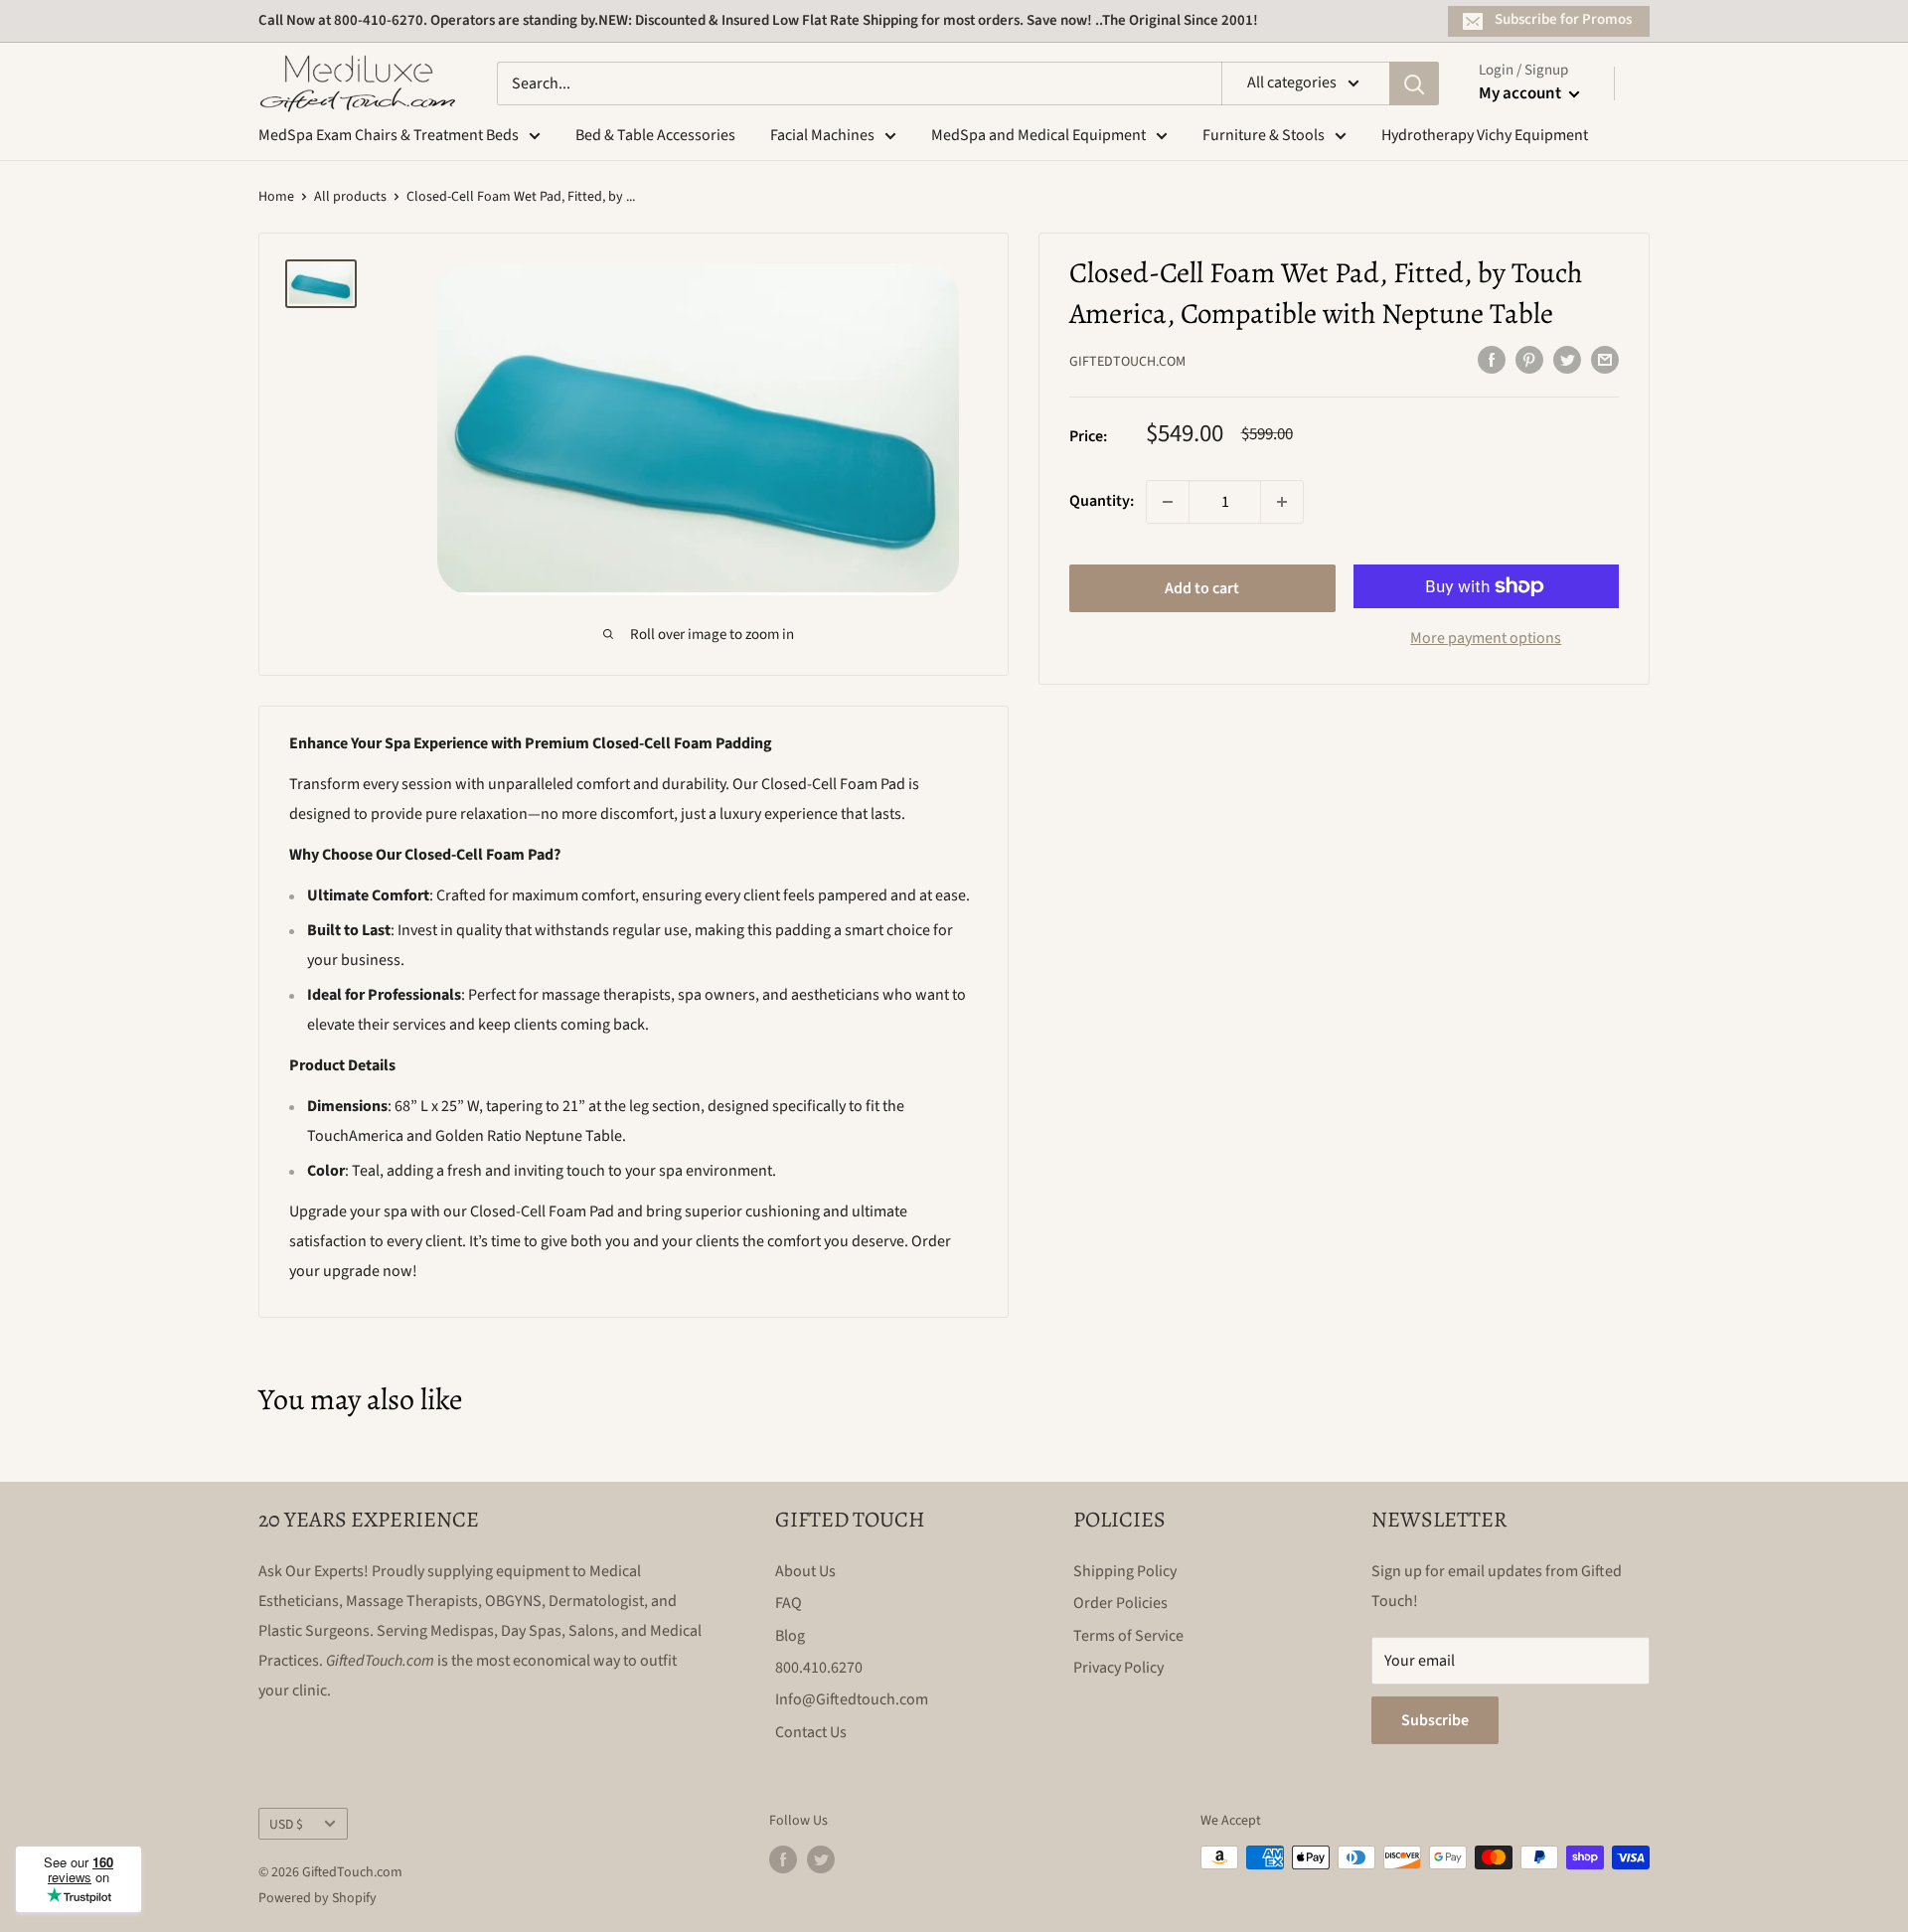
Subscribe (1435, 1720)
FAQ (789, 1603)
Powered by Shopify (318, 1898)
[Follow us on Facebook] (783, 1859)
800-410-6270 (379, 20)
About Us (805, 1571)
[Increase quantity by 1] (1282, 502)
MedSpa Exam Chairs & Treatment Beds (389, 135)
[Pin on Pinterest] (1529, 360)
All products (350, 197)
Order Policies (1120, 1603)
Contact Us (811, 1732)
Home (276, 197)
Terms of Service (1128, 1636)
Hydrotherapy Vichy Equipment (1485, 135)
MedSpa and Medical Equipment (1038, 135)
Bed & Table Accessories (655, 135)
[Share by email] (1605, 360)
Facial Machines (822, 135)
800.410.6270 (819, 1668)
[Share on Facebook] (1492, 360)
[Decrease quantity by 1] (1168, 502)
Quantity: (1102, 501)
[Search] (1414, 83)
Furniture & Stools (1264, 135)
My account (1521, 93)
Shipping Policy (1125, 1571)
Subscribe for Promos (1563, 19)
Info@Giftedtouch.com (852, 1699)
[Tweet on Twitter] (1567, 360)
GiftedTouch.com (1127, 362)
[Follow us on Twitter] (821, 1859)
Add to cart (1202, 588)
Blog (790, 1636)
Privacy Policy (1118, 1668)
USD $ (286, 1824)
